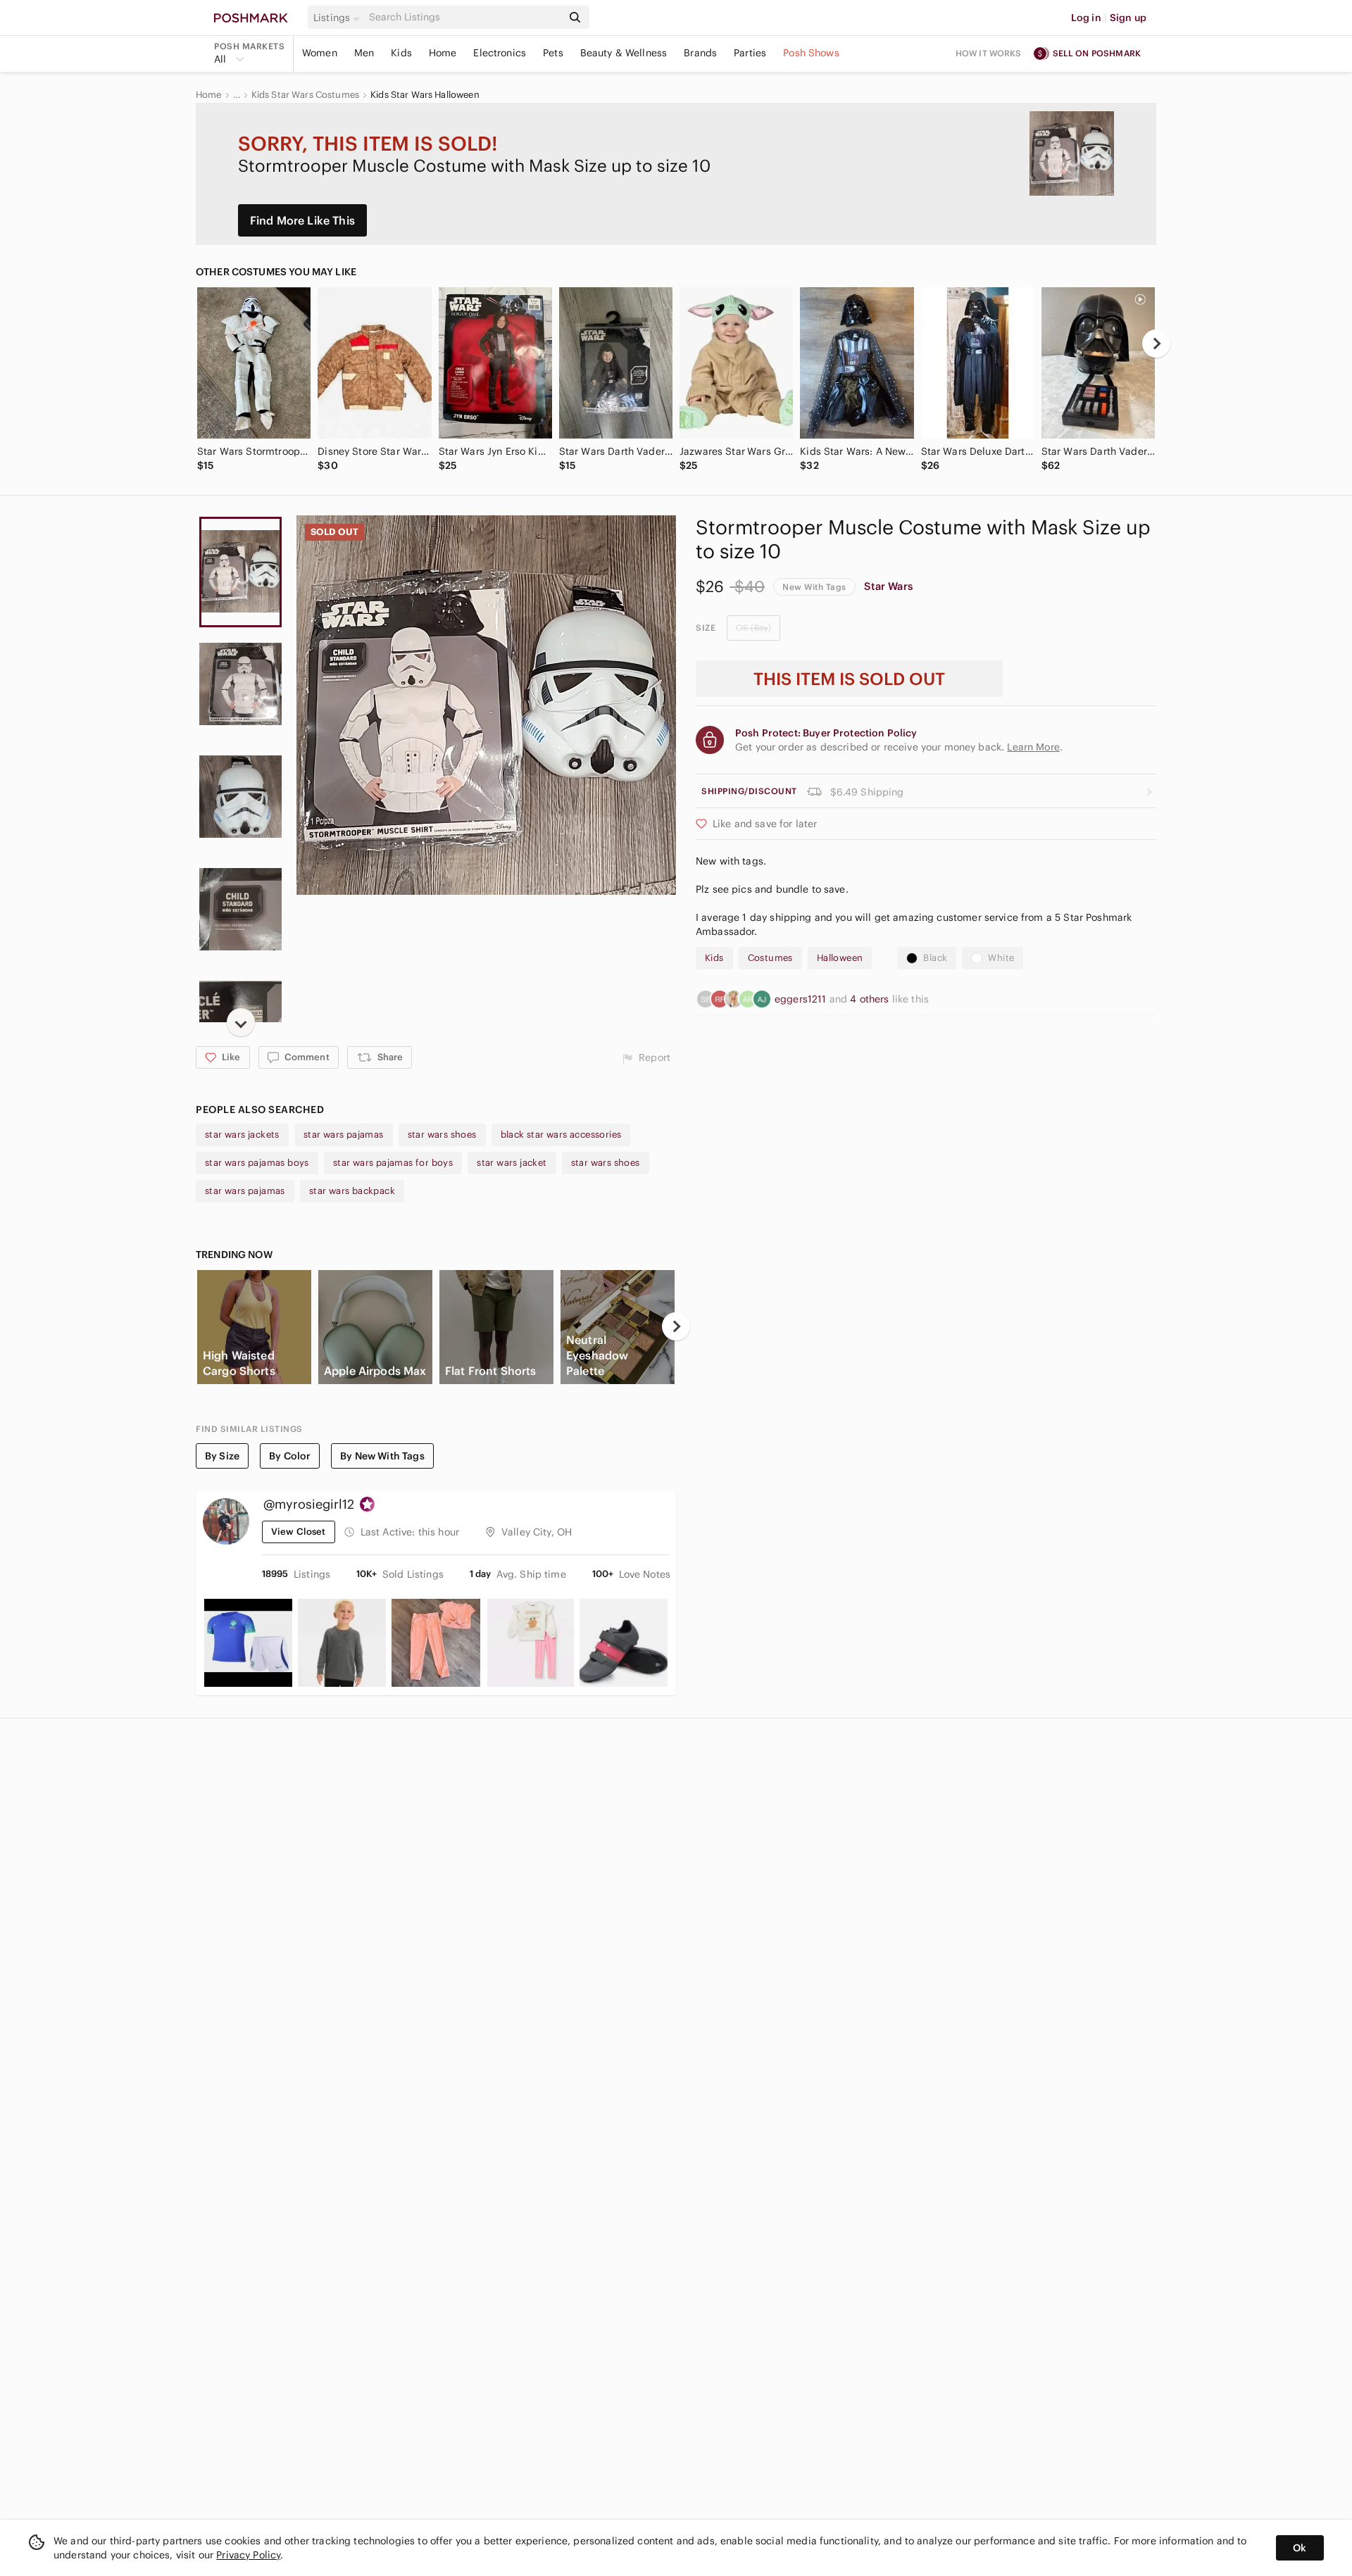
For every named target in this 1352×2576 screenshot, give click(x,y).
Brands (700, 53)
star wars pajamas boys (257, 1163)
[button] (339, 18)
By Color (290, 1456)
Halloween (840, 958)
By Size (222, 1456)
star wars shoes (442, 1135)
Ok (1300, 2548)
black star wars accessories (561, 1135)
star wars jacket (512, 1163)
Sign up (1128, 18)
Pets (553, 53)
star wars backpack (352, 1191)
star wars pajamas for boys (393, 1163)
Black (935, 958)
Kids (401, 53)
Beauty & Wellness (624, 53)
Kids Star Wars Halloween (425, 95)
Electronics (500, 53)
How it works (989, 53)
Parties (750, 53)
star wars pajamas (344, 1135)
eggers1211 (802, 999)
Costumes (770, 958)
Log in (1086, 18)
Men (364, 53)
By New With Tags (382, 1456)
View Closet (299, 1532)
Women (320, 53)
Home (443, 53)
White (1001, 958)
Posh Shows (811, 53)
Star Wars (888, 586)
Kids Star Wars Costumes (305, 95)
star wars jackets (242, 1135)
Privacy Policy (248, 2555)
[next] (1156, 344)
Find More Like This (302, 220)
